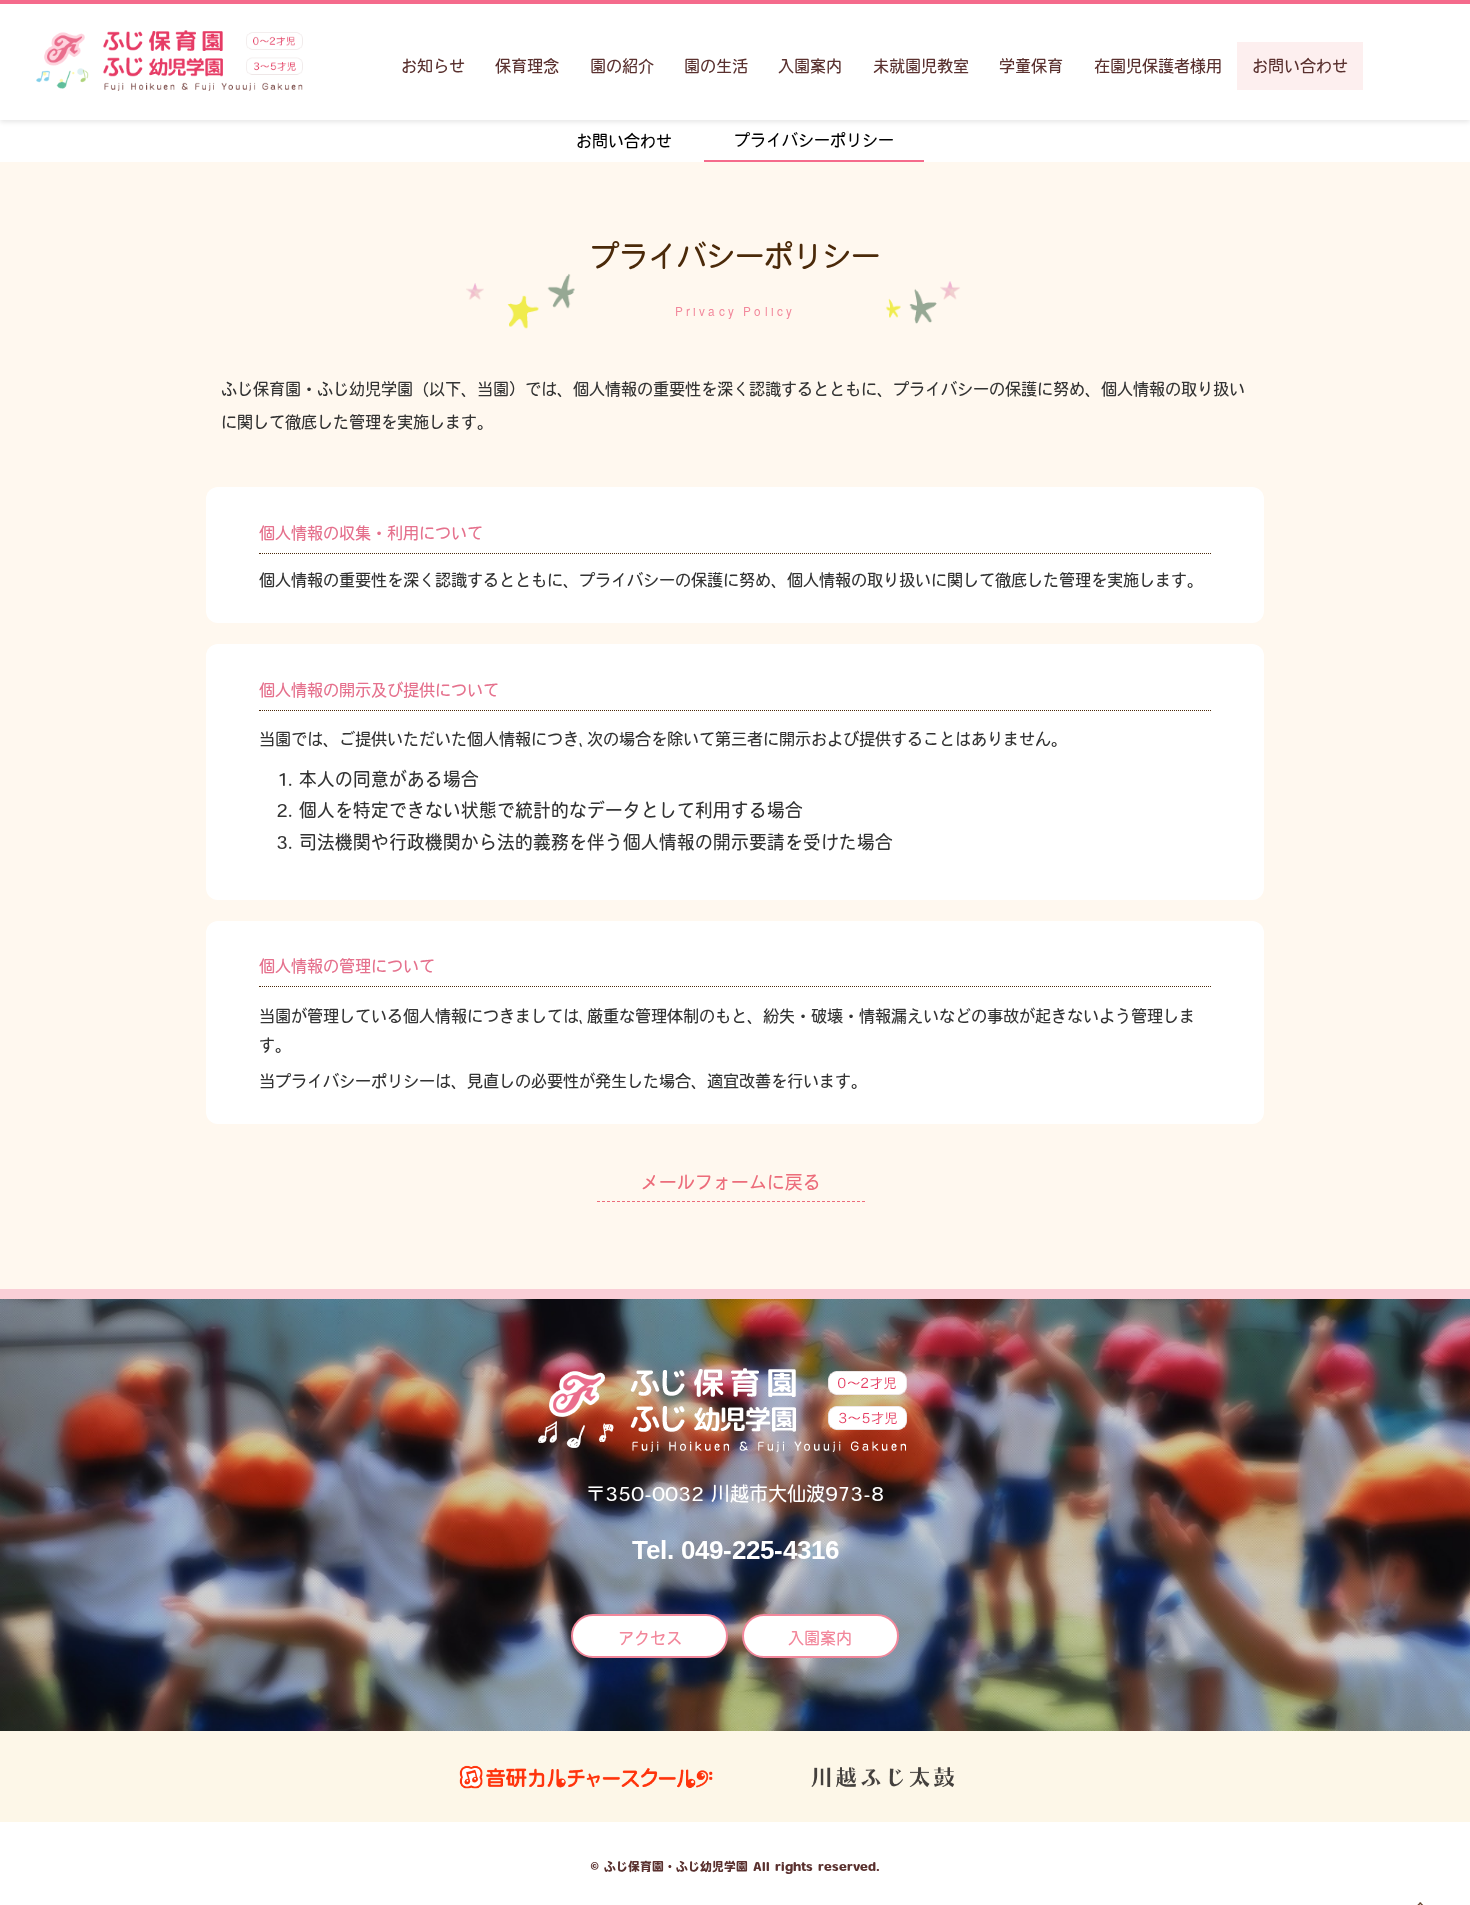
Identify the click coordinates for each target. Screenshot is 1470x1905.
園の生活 (716, 66)
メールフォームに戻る (731, 1182)
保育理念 (527, 66)
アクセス (650, 1638)
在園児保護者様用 (1158, 66)
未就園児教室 (921, 66)
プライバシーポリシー (814, 140)
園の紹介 (622, 66)
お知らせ (433, 66)
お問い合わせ (1300, 66)
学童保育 (1031, 66)
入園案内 (810, 66)
